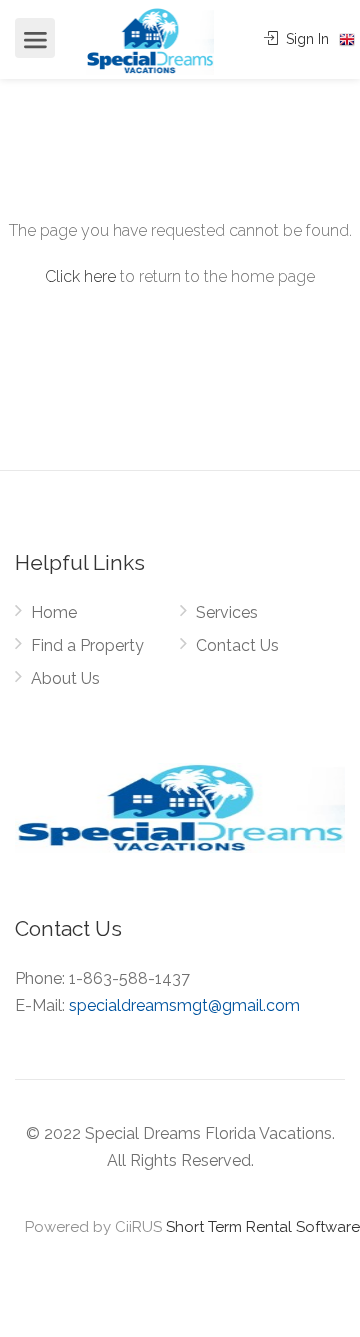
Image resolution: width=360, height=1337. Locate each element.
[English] (347, 40)
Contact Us (237, 645)
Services (227, 612)
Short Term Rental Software (263, 1227)
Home (54, 612)
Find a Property (87, 645)
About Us (65, 678)
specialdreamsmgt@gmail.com (184, 1005)
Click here (80, 276)
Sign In (305, 39)
